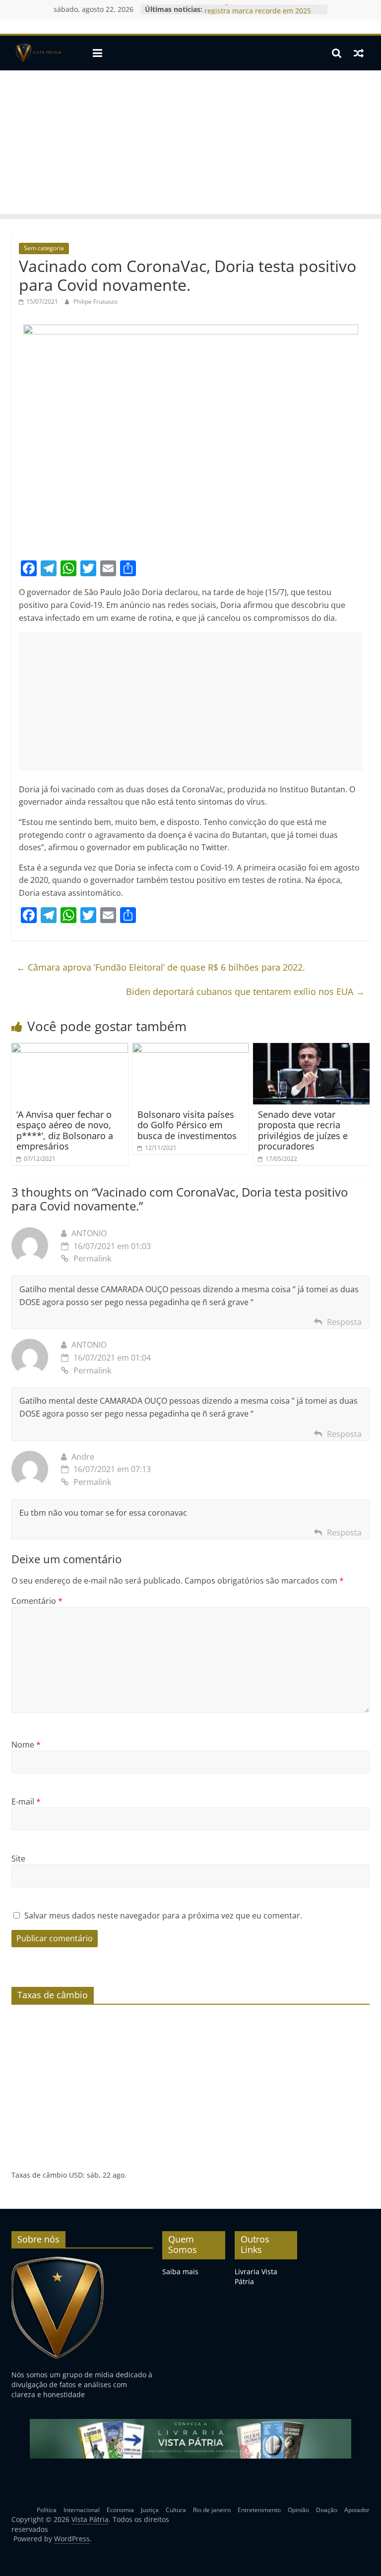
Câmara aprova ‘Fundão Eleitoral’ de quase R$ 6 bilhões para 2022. (161, 967)
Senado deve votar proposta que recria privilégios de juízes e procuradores (303, 1130)
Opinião (298, 2510)
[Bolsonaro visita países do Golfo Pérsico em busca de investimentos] (191, 1049)
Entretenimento (259, 2510)
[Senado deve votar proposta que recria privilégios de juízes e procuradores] (311, 1049)
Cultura (176, 2510)
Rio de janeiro (212, 2510)
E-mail (26, 1802)
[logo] (58, 2261)
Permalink (92, 1259)
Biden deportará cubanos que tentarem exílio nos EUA (245, 991)
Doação (327, 2510)
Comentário (37, 1601)
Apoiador (357, 2510)
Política (47, 2510)
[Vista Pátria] (37, 53)
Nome (26, 1745)
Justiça (150, 2510)
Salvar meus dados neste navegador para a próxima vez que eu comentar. (163, 1916)
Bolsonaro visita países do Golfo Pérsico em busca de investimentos (187, 1125)
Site (18, 1859)
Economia (120, 2510)
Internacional (82, 2510)
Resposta (344, 1322)
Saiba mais (180, 2272)
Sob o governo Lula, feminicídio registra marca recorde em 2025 (258, 14)
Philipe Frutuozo (95, 301)
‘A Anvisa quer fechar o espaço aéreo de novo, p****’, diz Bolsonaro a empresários (65, 1130)
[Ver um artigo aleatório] (359, 53)
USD (76, 2175)
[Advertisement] (190, 145)
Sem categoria (44, 248)
